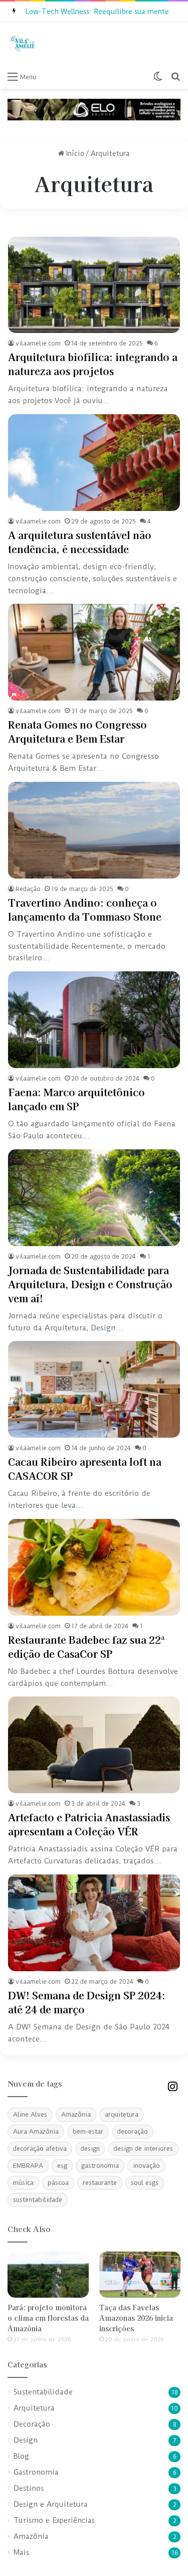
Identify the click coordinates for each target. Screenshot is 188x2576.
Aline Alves (30, 2114)
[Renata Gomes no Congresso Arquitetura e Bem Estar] (94, 652)
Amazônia (76, 2114)
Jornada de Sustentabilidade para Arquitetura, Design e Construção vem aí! (90, 1284)
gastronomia (100, 2166)
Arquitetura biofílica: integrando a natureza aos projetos (93, 364)
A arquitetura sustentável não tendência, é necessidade (80, 542)
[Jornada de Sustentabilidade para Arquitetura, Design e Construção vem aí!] (94, 1198)
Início (74, 153)
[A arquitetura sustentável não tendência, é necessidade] (94, 463)
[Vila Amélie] (23, 44)
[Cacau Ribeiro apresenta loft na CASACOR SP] (94, 1389)
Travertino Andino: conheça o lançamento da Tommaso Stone (85, 909)
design (90, 2149)
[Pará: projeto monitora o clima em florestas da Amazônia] (48, 2274)
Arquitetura (34, 2408)
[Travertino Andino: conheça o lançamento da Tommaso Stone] (94, 830)
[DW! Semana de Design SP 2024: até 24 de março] (94, 1923)
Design (26, 2440)
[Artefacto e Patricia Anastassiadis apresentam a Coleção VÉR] (94, 1745)
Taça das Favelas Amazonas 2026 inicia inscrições (136, 2318)
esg (62, 2166)
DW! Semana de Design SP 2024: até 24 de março (87, 2002)
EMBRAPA (28, 2166)
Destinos (29, 2488)
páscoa (58, 2183)
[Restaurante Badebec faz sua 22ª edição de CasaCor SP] (94, 1567)
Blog (21, 2456)
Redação (28, 889)
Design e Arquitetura (51, 2505)
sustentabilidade (38, 2200)
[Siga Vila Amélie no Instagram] (172, 2086)
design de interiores (143, 2149)
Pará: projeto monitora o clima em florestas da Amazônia (48, 2318)
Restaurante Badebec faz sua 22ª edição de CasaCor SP (86, 1647)
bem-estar (88, 2131)
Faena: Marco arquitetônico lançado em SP (76, 1099)
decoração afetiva (40, 2149)
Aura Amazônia (36, 2131)
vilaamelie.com (38, 343)
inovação (146, 2166)
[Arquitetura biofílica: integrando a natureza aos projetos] (94, 285)
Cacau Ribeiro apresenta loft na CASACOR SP (85, 1469)
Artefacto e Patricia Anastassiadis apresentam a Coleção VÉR (89, 1824)
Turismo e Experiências (54, 2521)
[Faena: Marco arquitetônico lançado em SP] (94, 1020)
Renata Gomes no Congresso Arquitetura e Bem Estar (77, 731)
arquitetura (122, 2114)
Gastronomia (36, 2472)
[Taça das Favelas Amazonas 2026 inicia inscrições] (140, 2274)
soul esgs (145, 2183)
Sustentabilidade (43, 2392)
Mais (21, 2553)
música (23, 2183)
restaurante (100, 2183)
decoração (133, 2131)
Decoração (32, 2424)
